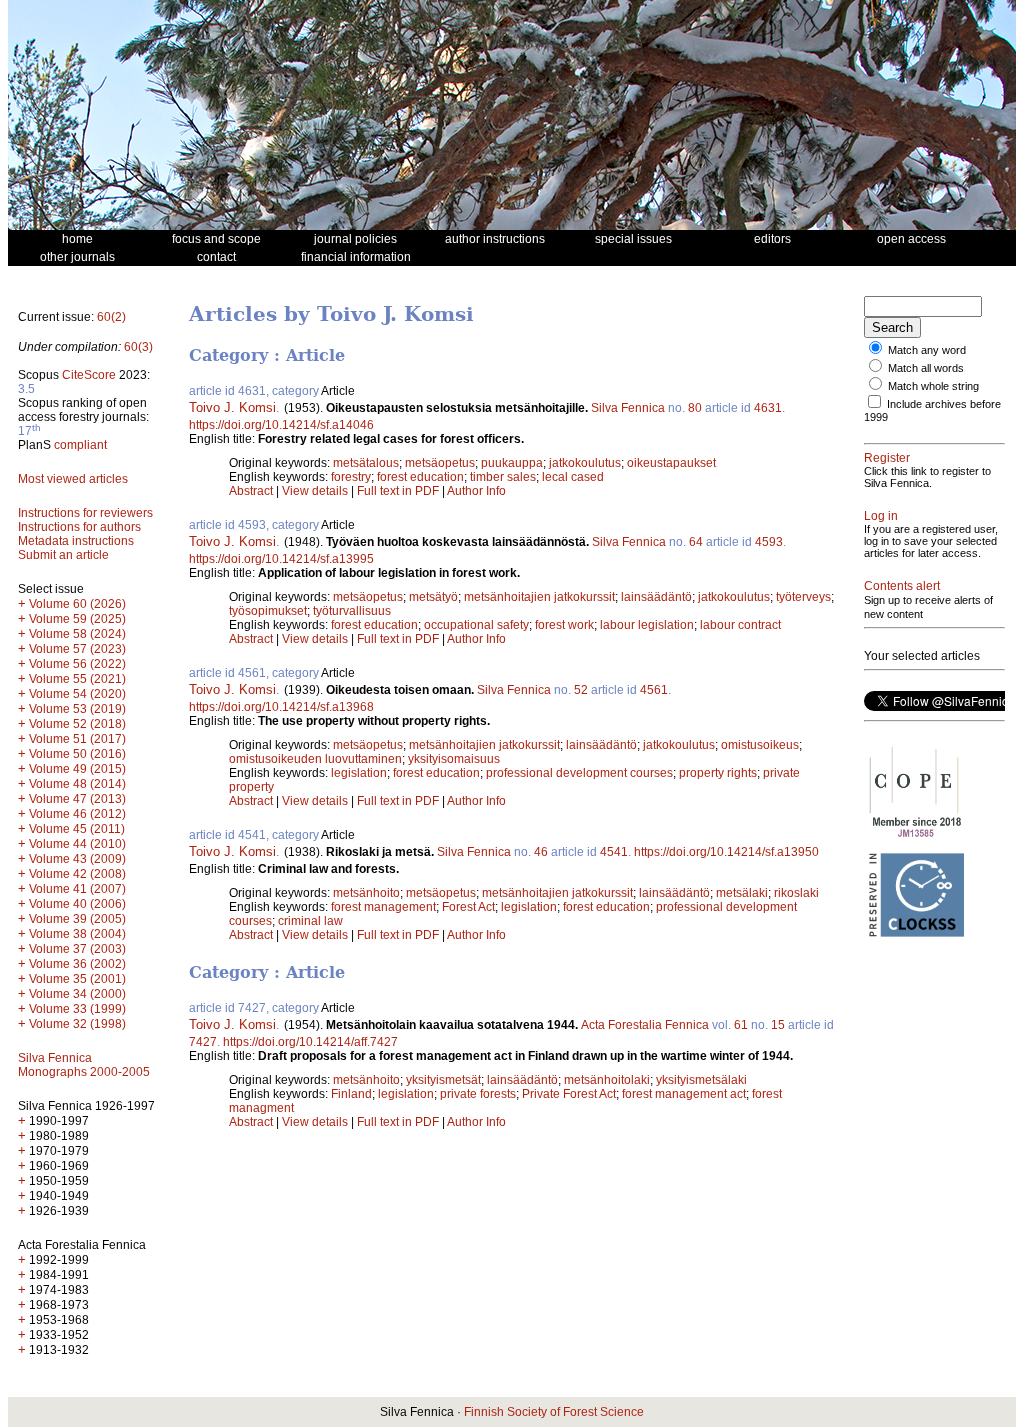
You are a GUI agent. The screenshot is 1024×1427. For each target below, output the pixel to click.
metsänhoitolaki (607, 1080)
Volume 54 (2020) (77, 694)
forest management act (684, 1094)
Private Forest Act (569, 1094)
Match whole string (933, 386)
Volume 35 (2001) (77, 979)
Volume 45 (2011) (77, 829)
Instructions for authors (79, 527)
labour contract (740, 625)
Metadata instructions (76, 541)
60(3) (138, 347)
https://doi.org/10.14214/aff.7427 (310, 1042)
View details (316, 491)
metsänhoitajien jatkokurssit (539, 597)
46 (541, 852)
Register (887, 458)
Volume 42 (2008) (77, 874)
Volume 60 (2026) (77, 604)
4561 (654, 690)
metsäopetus (440, 463)
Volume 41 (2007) (77, 889)
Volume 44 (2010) (77, 844)
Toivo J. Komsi (232, 407)
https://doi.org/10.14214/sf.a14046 (281, 425)
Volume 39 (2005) (77, 919)
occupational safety (476, 625)
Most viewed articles (73, 479)
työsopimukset (268, 611)
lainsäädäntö (656, 597)
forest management (383, 907)
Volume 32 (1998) (77, 1024)
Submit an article (63, 555)
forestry (351, 477)
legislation (359, 773)
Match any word (927, 350)
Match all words (926, 368)
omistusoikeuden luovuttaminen (315, 759)
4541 (614, 852)
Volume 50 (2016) (77, 754)
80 (695, 408)
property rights (718, 773)
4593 (769, 542)
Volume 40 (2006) (77, 904)
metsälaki (742, 893)
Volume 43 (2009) (77, 859)
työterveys (803, 597)
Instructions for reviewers (85, 513)
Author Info (476, 491)
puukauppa (512, 463)
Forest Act (468, 907)
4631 (768, 408)
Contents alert (902, 586)
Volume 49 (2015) (77, 769)
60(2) (111, 317)
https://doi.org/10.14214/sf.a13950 (726, 852)
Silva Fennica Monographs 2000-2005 (84, 1065)
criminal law (310, 921)
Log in (881, 516)
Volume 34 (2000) (77, 994)
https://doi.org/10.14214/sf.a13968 (281, 707)
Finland (351, 1094)
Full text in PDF (398, 491)
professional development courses (579, 773)
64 (696, 542)
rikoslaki (796, 893)
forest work (564, 625)
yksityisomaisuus (454, 759)
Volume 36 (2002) (77, 964)
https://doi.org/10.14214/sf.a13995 (281, 559)
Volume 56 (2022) (77, 664)
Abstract (251, 491)
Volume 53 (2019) (77, 709)
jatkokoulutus (585, 463)
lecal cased (573, 477)
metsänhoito (366, 893)
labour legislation (647, 625)
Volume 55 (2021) (77, 679)
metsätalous (366, 463)
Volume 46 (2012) (77, 814)
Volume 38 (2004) (77, 934)
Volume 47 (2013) (77, 799)
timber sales (503, 477)
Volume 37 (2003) (77, 949)
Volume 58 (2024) (77, 634)
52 (581, 690)
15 (778, 1025)
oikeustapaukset (671, 463)
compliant (80, 445)
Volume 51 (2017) (77, 739)
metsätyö (433, 597)
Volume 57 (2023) (77, 649)
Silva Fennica (628, 408)
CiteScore (89, 375)
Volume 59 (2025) (77, 619)
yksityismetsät (443, 1080)
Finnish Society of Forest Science (554, 1412)
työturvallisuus (352, 611)
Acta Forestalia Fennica (645, 1025)
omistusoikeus (760, 745)
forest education (420, 477)
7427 (203, 1042)
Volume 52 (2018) (77, 724)
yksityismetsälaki (701, 1080)
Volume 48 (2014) (77, 784)
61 (741, 1025)
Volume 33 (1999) (77, 1009)
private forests (478, 1094)
